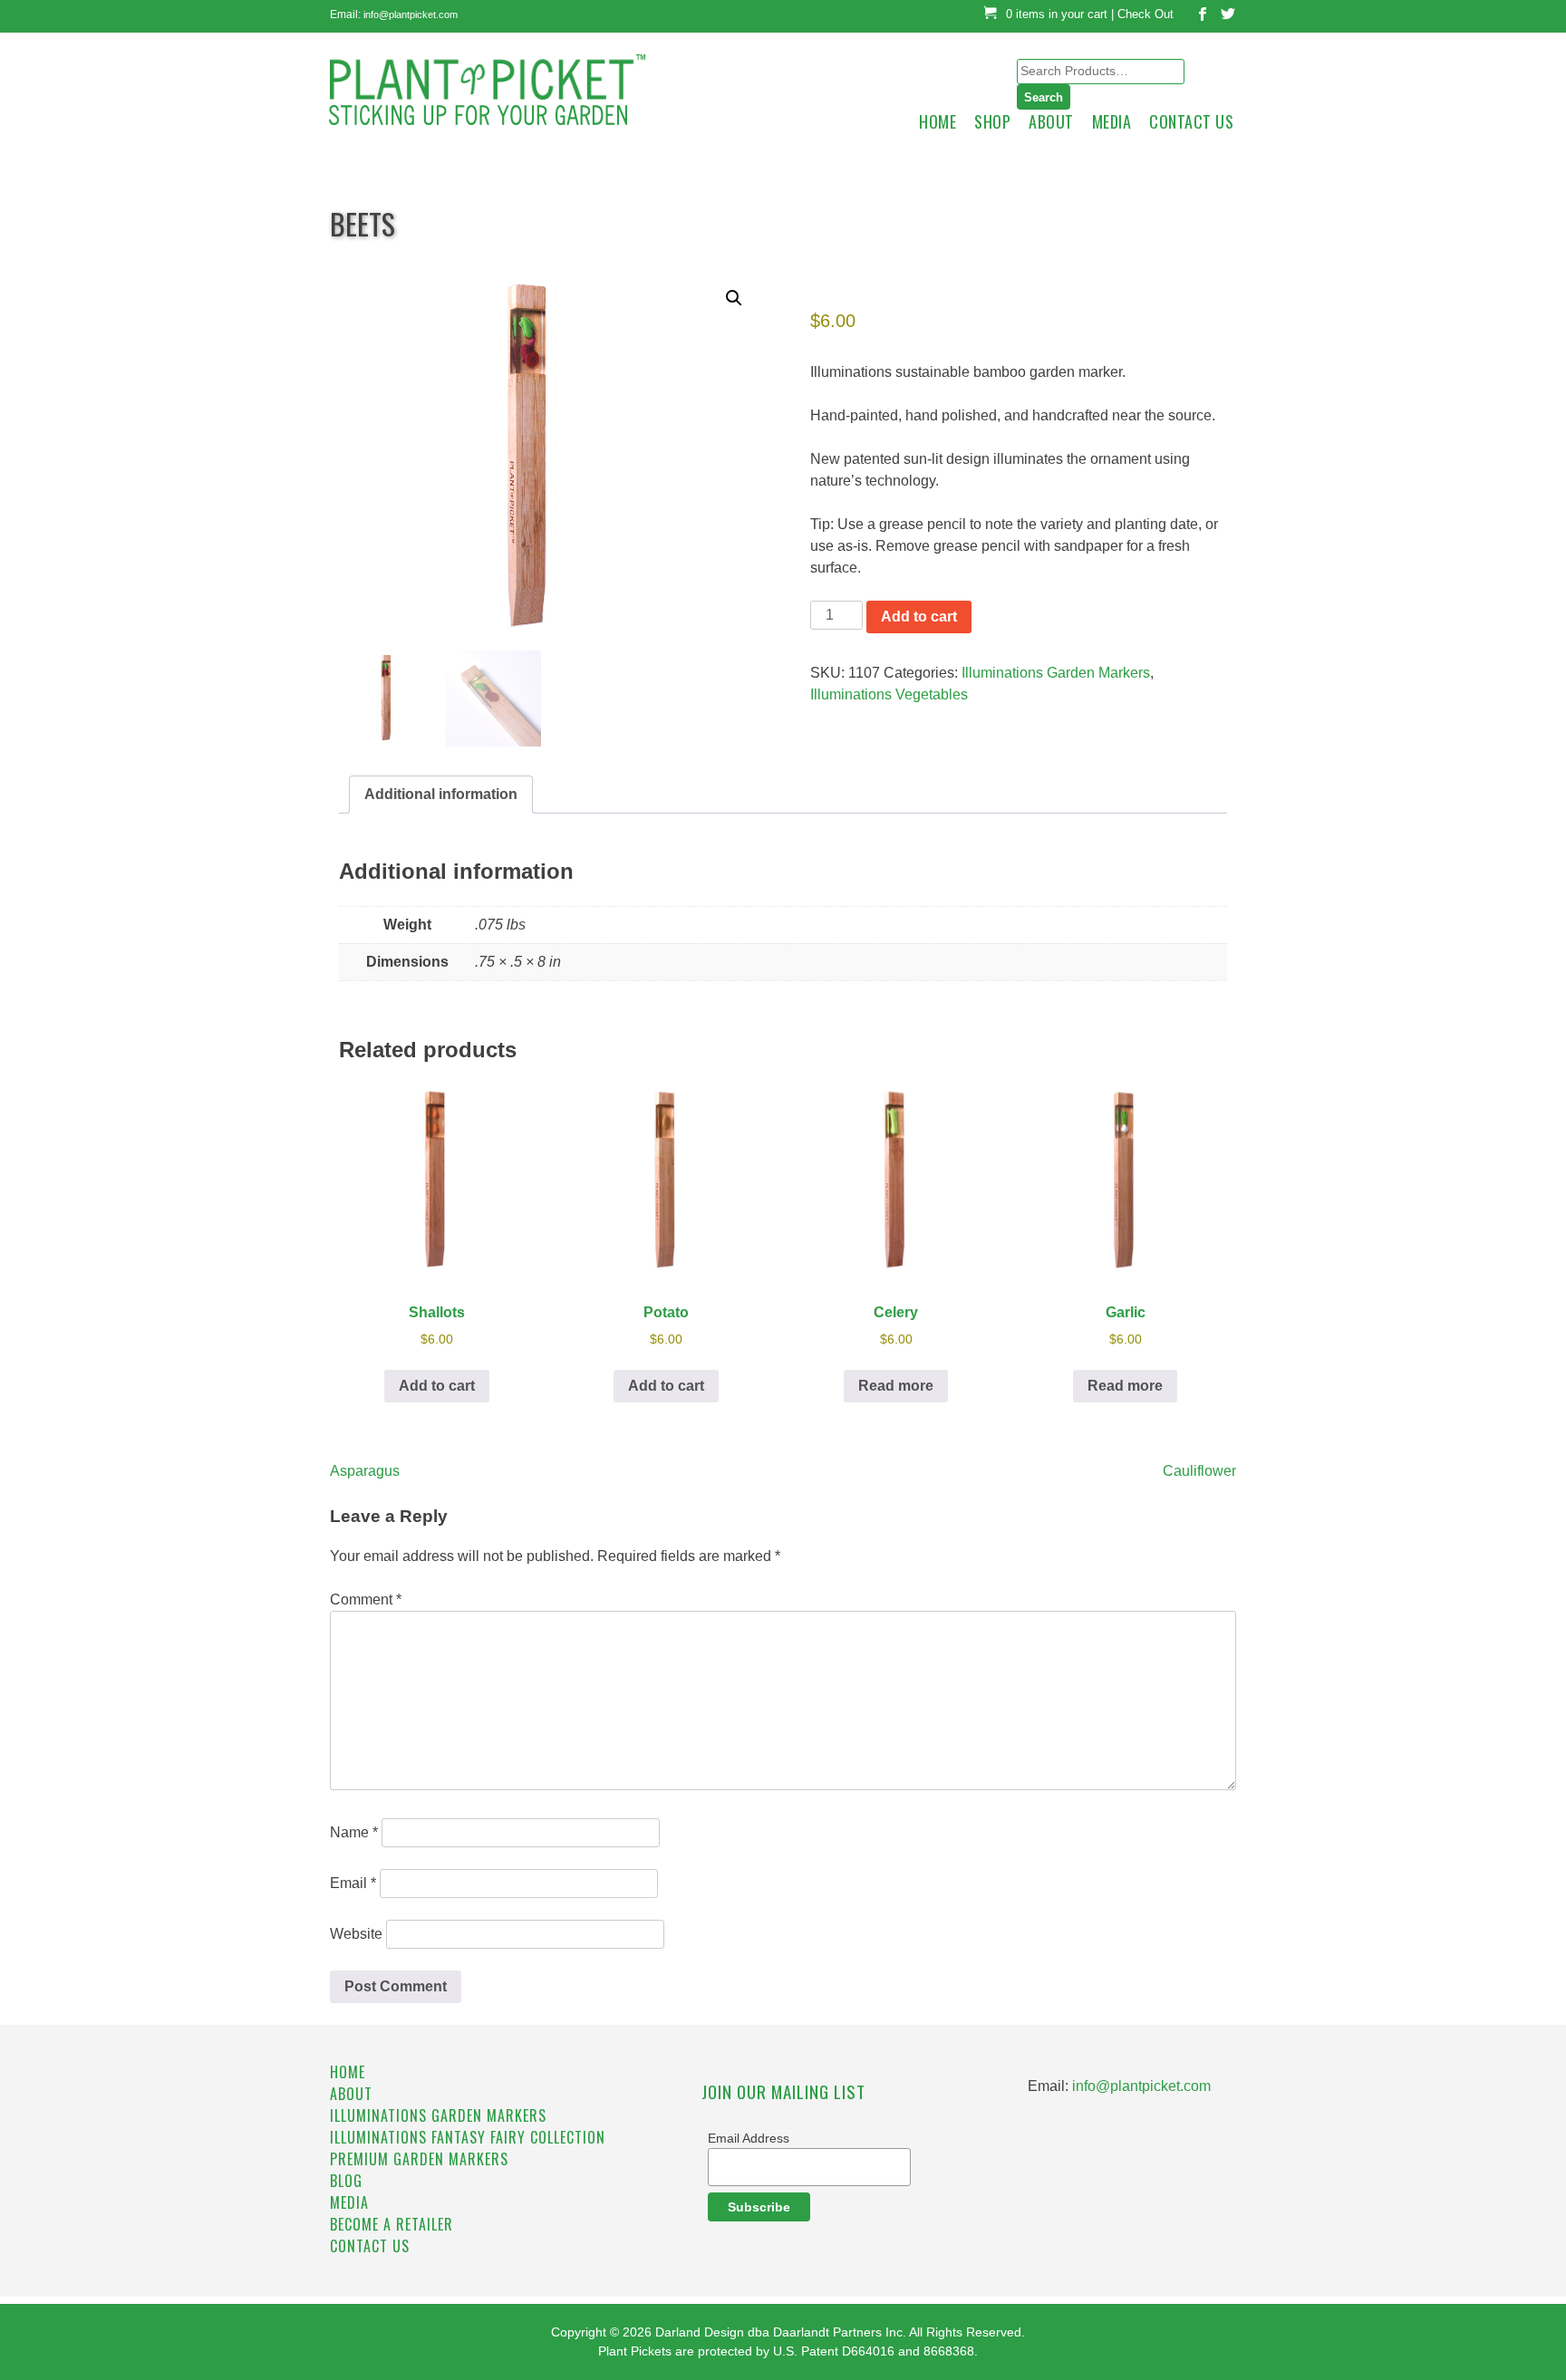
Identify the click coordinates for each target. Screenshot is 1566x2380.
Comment (366, 1600)
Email (353, 1883)
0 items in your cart (1057, 14)
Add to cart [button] (437, 1386)
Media (1112, 121)
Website (356, 1934)
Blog (346, 2181)
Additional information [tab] (441, 794)
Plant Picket (502, 79)
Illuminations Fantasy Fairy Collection (468, 2137)
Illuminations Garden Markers (1056, 673)
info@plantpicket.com (411, 14)
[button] (734, 298)
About (1051, 121)
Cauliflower (1199, 1471)
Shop (992, 121)
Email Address (749, 2138)
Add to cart (919, 617)
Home (938, 121)
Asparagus (365, 1471)
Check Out (1145, 14)
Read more (896, 1386)
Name (354, 1832)
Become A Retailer (391, 2224)
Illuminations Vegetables (889, 694)
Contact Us (1191, 121)
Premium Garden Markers (419, 2159)
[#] (1198, 16)
